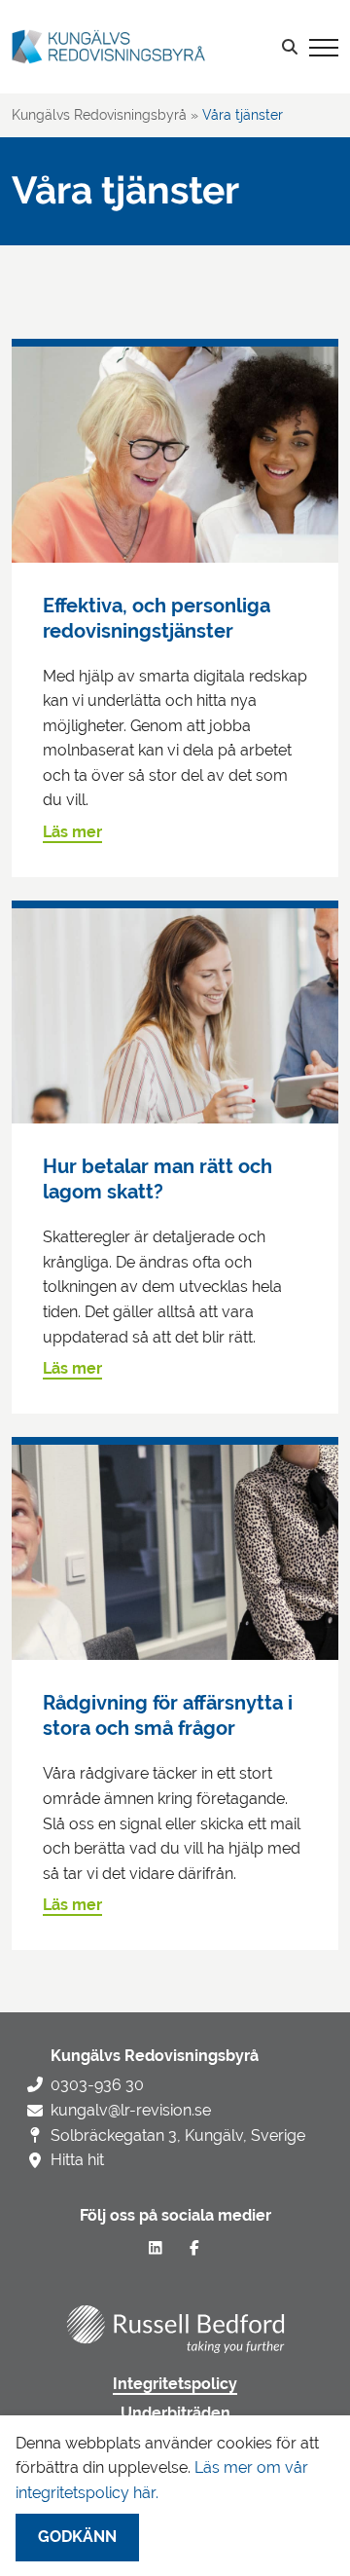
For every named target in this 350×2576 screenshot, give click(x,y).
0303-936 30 (97, 2085)
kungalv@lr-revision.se (131, 2110)
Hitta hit (77, 2160)
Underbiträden (175, 2413)
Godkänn (77, 2537)
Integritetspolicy (175, 2384)
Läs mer (72, 832)
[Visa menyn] (324, 47)
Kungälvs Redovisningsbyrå (99, 115)
